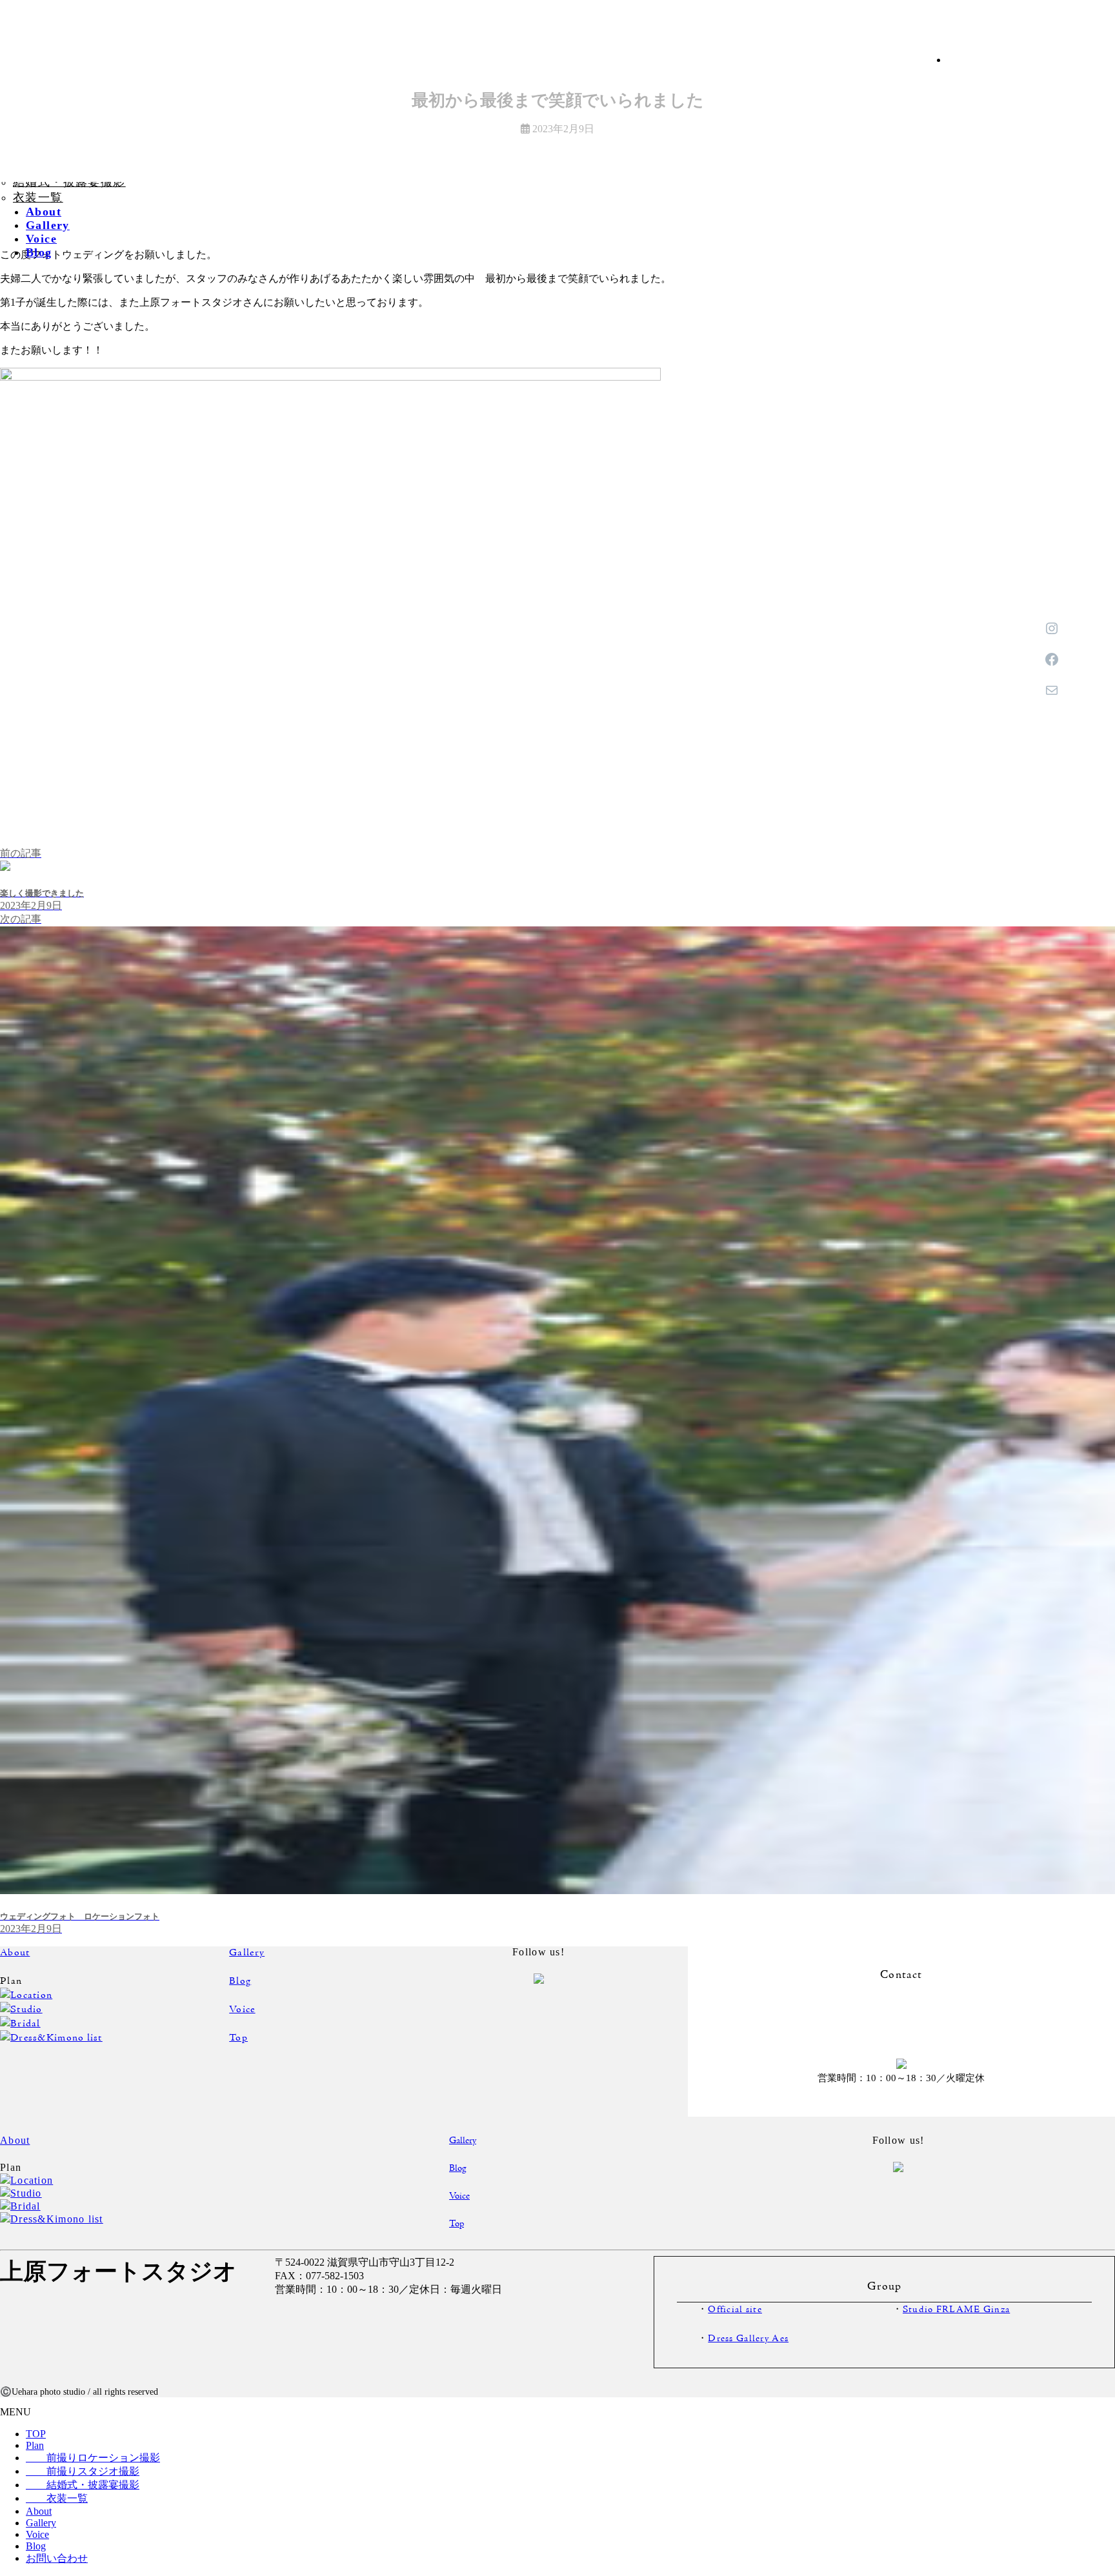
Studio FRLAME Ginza (956, 2310)
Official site (735, 2310)
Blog (240, 1981)
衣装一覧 (38, 197)
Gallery (247, 1953)
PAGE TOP (1068, 2454)
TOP (36, 2434)
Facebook (1101, 1033)
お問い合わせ (1102, 1209)
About (15, 1953)
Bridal (25, 2024)
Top (238, 2038)
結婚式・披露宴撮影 (83, 2485)
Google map (457, 2326)
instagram (492, 2003)
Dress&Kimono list (56, 2038)
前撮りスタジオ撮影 (83, 2471)
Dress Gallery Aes (748, 2339)
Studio (26, 2010)
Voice (242, 2010)
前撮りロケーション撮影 (93, 2458)
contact (901, 2021)
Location (31, 1995)
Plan (35, 2445)
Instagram (1101, 856)
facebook (585, 2004)
